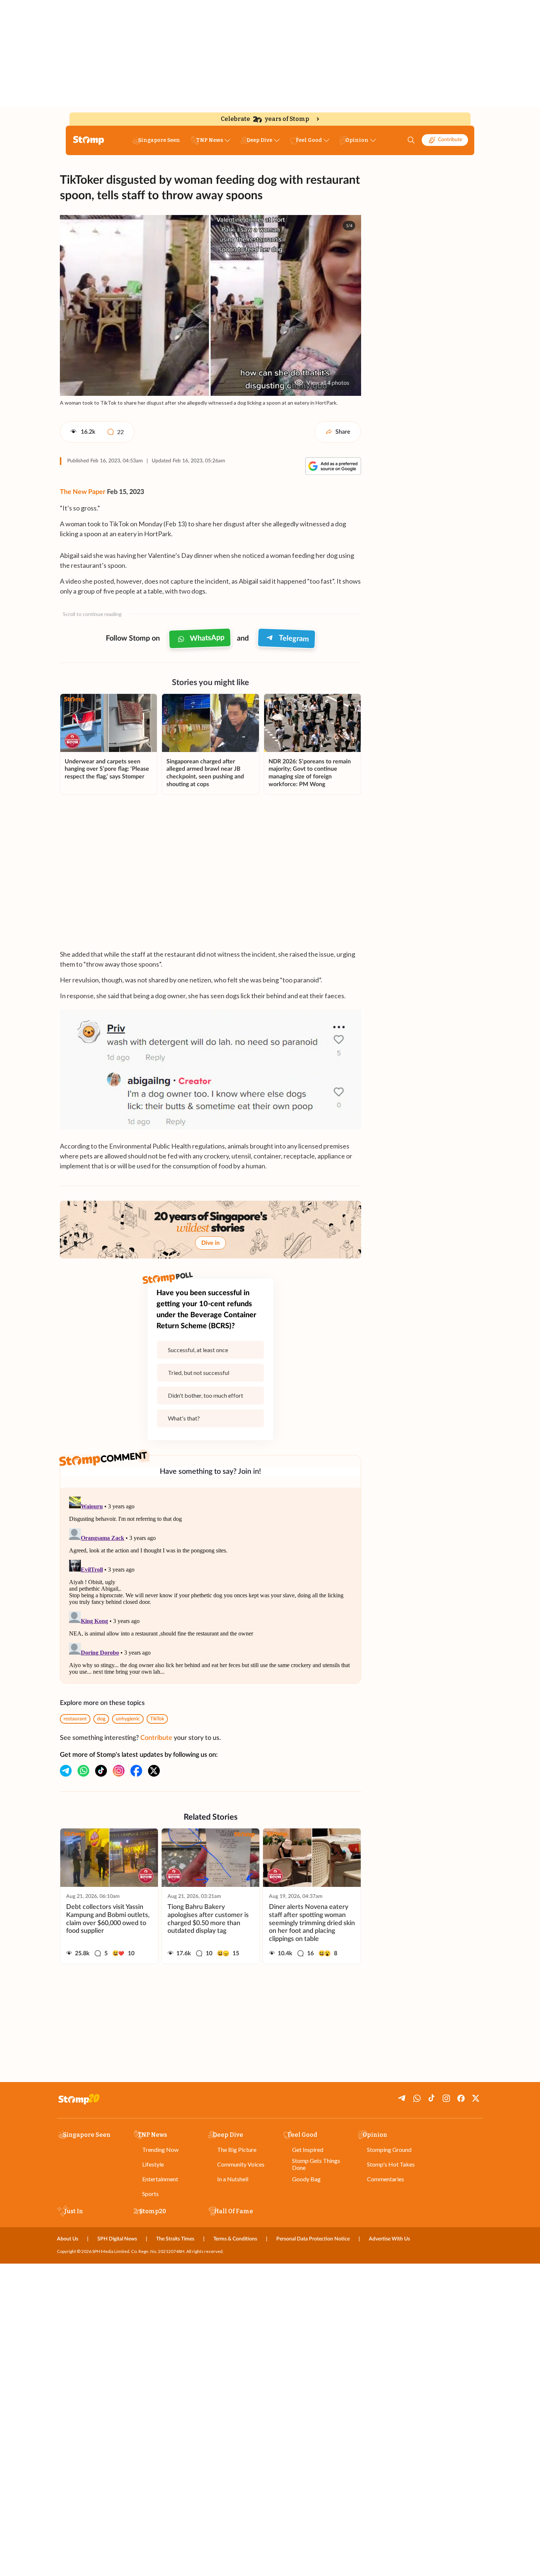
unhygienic (128, 1719)
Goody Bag (306, 2179)
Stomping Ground (389, 2149)
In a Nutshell (233, 2179)
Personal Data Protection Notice (313, 2239)
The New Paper (83, 492)
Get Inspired (308, 2149)
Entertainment (160, 2179)
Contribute (450, 140)
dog (101, 1719)
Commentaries (386, 2179)
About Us (68, 2239)
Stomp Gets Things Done (316, 2164)
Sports (150, 2194)
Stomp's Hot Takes (391, 2164)
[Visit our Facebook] (136, 1771)
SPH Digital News (117, 2239)
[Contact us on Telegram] (66, 1771)
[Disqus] (210, 1586)
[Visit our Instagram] (119, 1771)
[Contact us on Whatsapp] (83, 1771)
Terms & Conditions (235, 2239)
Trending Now (160, 2149)
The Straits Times (175, 2239)
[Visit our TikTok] (101, 1771)
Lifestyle (153, 2164)
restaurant (75, 1719)
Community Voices (241, 2164)
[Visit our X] (154, 1771)
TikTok (157, 1719)
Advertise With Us (389, 2239)
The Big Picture (237, 2149)
